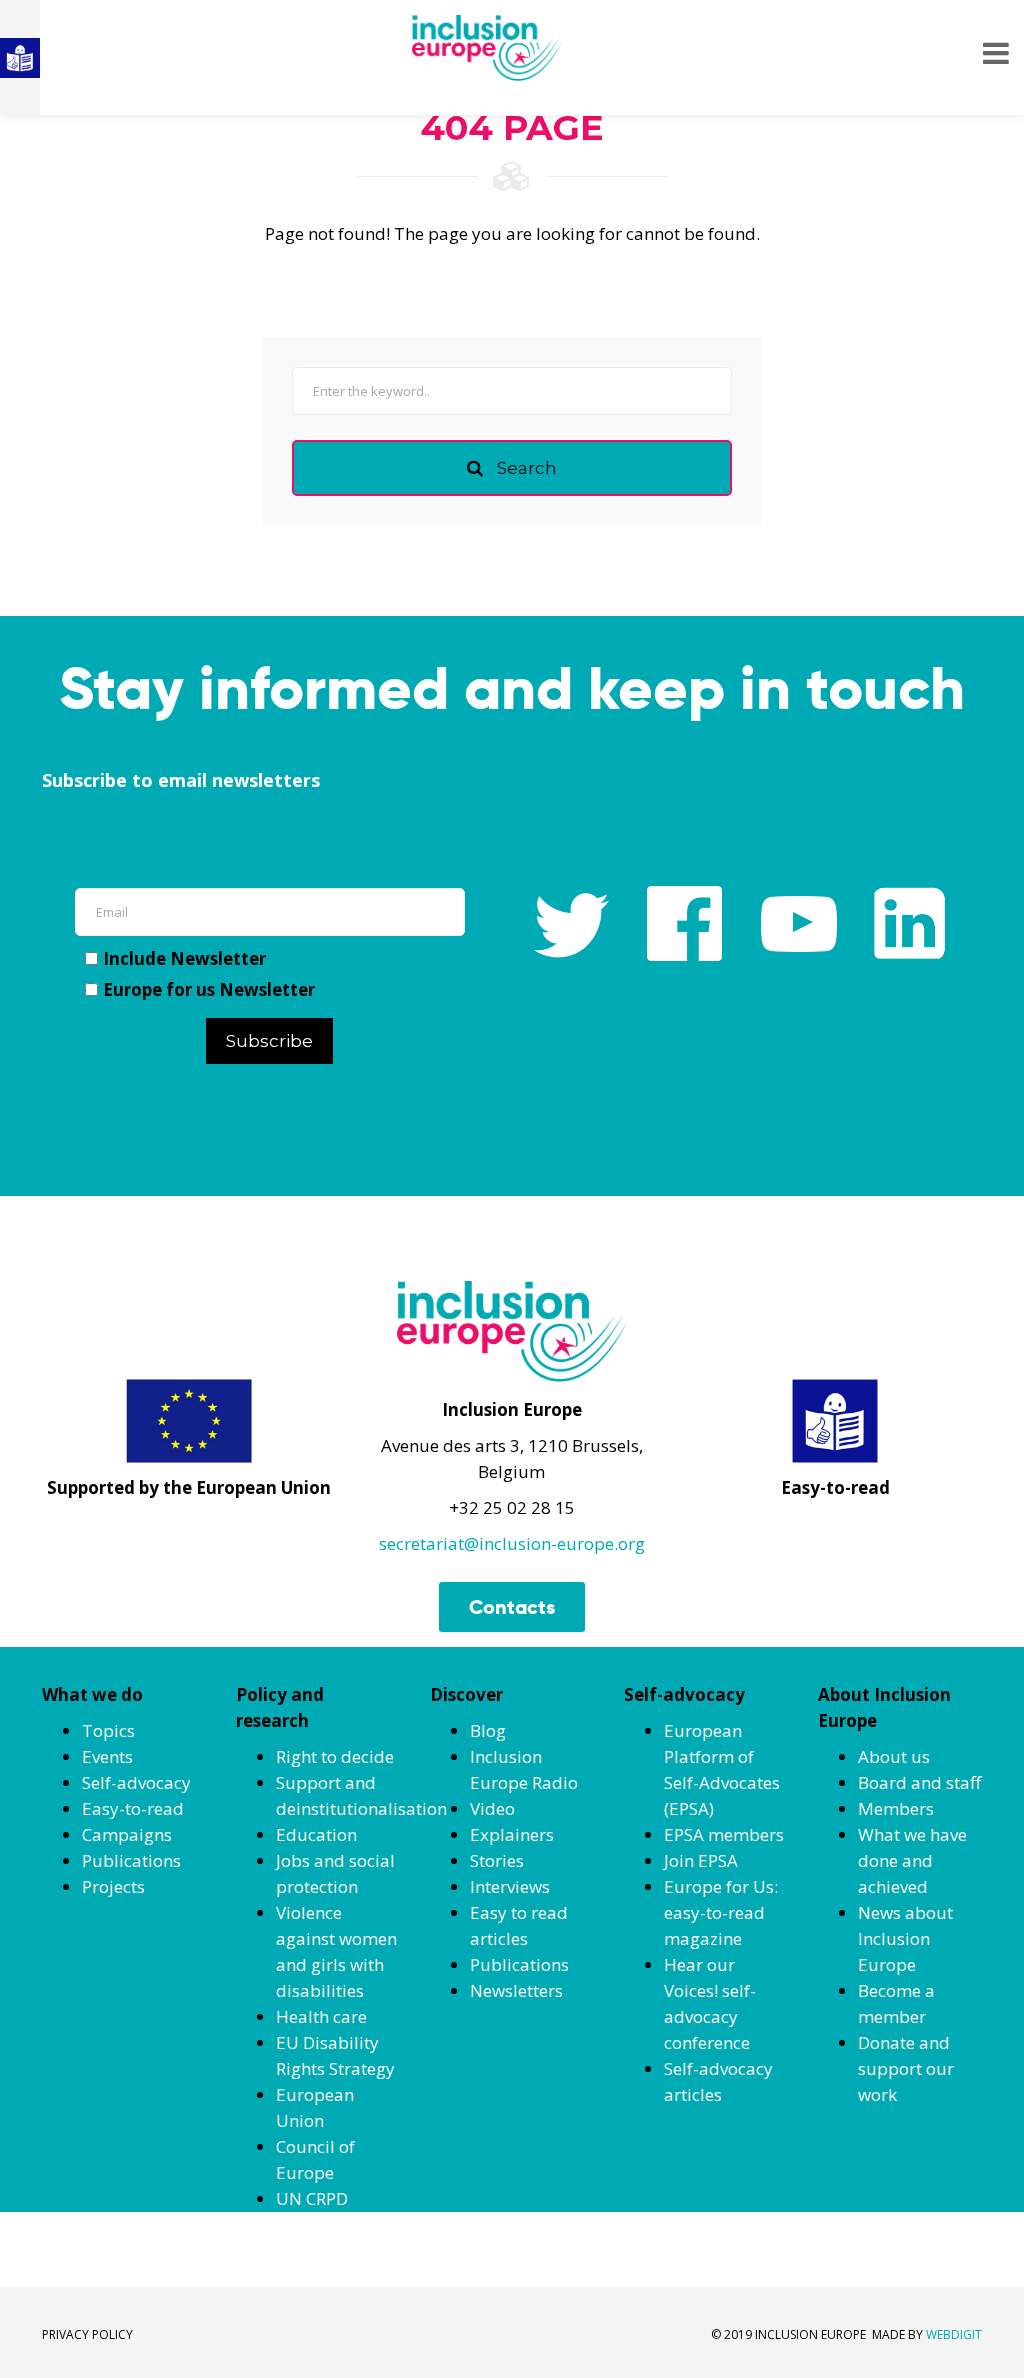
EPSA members (724, 1834)
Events (107, 1756)
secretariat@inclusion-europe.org (512, 1543)
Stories (497, 1860)
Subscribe (269, 1041)
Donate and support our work (906, 2068)
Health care (321, 2016)
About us (894, 1756)
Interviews (510, 1886)
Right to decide (335, 1756)
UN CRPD (312, 2198)
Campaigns (127, 1834)
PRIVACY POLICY (87, 2334)
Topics (108, 1730)
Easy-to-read (133, 1808)
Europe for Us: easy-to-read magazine (721, 1912)
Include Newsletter (184, 958)
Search (525, 468)
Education (316, 1834)
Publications (131, 1860)
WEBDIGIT (954, 2334)
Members (896, 1808)
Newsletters (516, 1990)
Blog (488, 1730)
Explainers (512, 1834)
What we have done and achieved (912, 1860)
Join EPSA (701, 1860)
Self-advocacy (136, 1782)
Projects (113, 1886)
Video (492, 1808)
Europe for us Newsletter (209, 989)
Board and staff (919, 1782)
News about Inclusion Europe (905, 1938)
